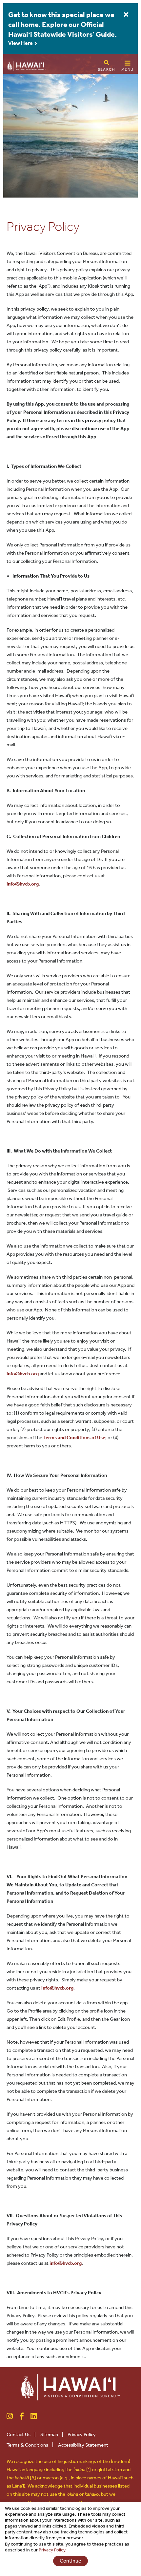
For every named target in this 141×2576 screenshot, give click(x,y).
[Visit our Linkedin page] (34, 2416)
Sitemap (52, 2434)
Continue (70, 2561)
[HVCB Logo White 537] (26, 65)
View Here (21, 43)
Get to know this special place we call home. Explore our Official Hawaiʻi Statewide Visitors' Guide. (62, 25)
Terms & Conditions (30, 2445)
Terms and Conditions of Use (74, 1438)
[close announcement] (126, 15)
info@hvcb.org (23, 884)
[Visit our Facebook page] (22, 2416)
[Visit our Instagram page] (10, 2416)
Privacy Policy (84, 2434)
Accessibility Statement (83, 2445)
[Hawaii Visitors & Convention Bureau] (70, 2386)
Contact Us (21, 2434)
